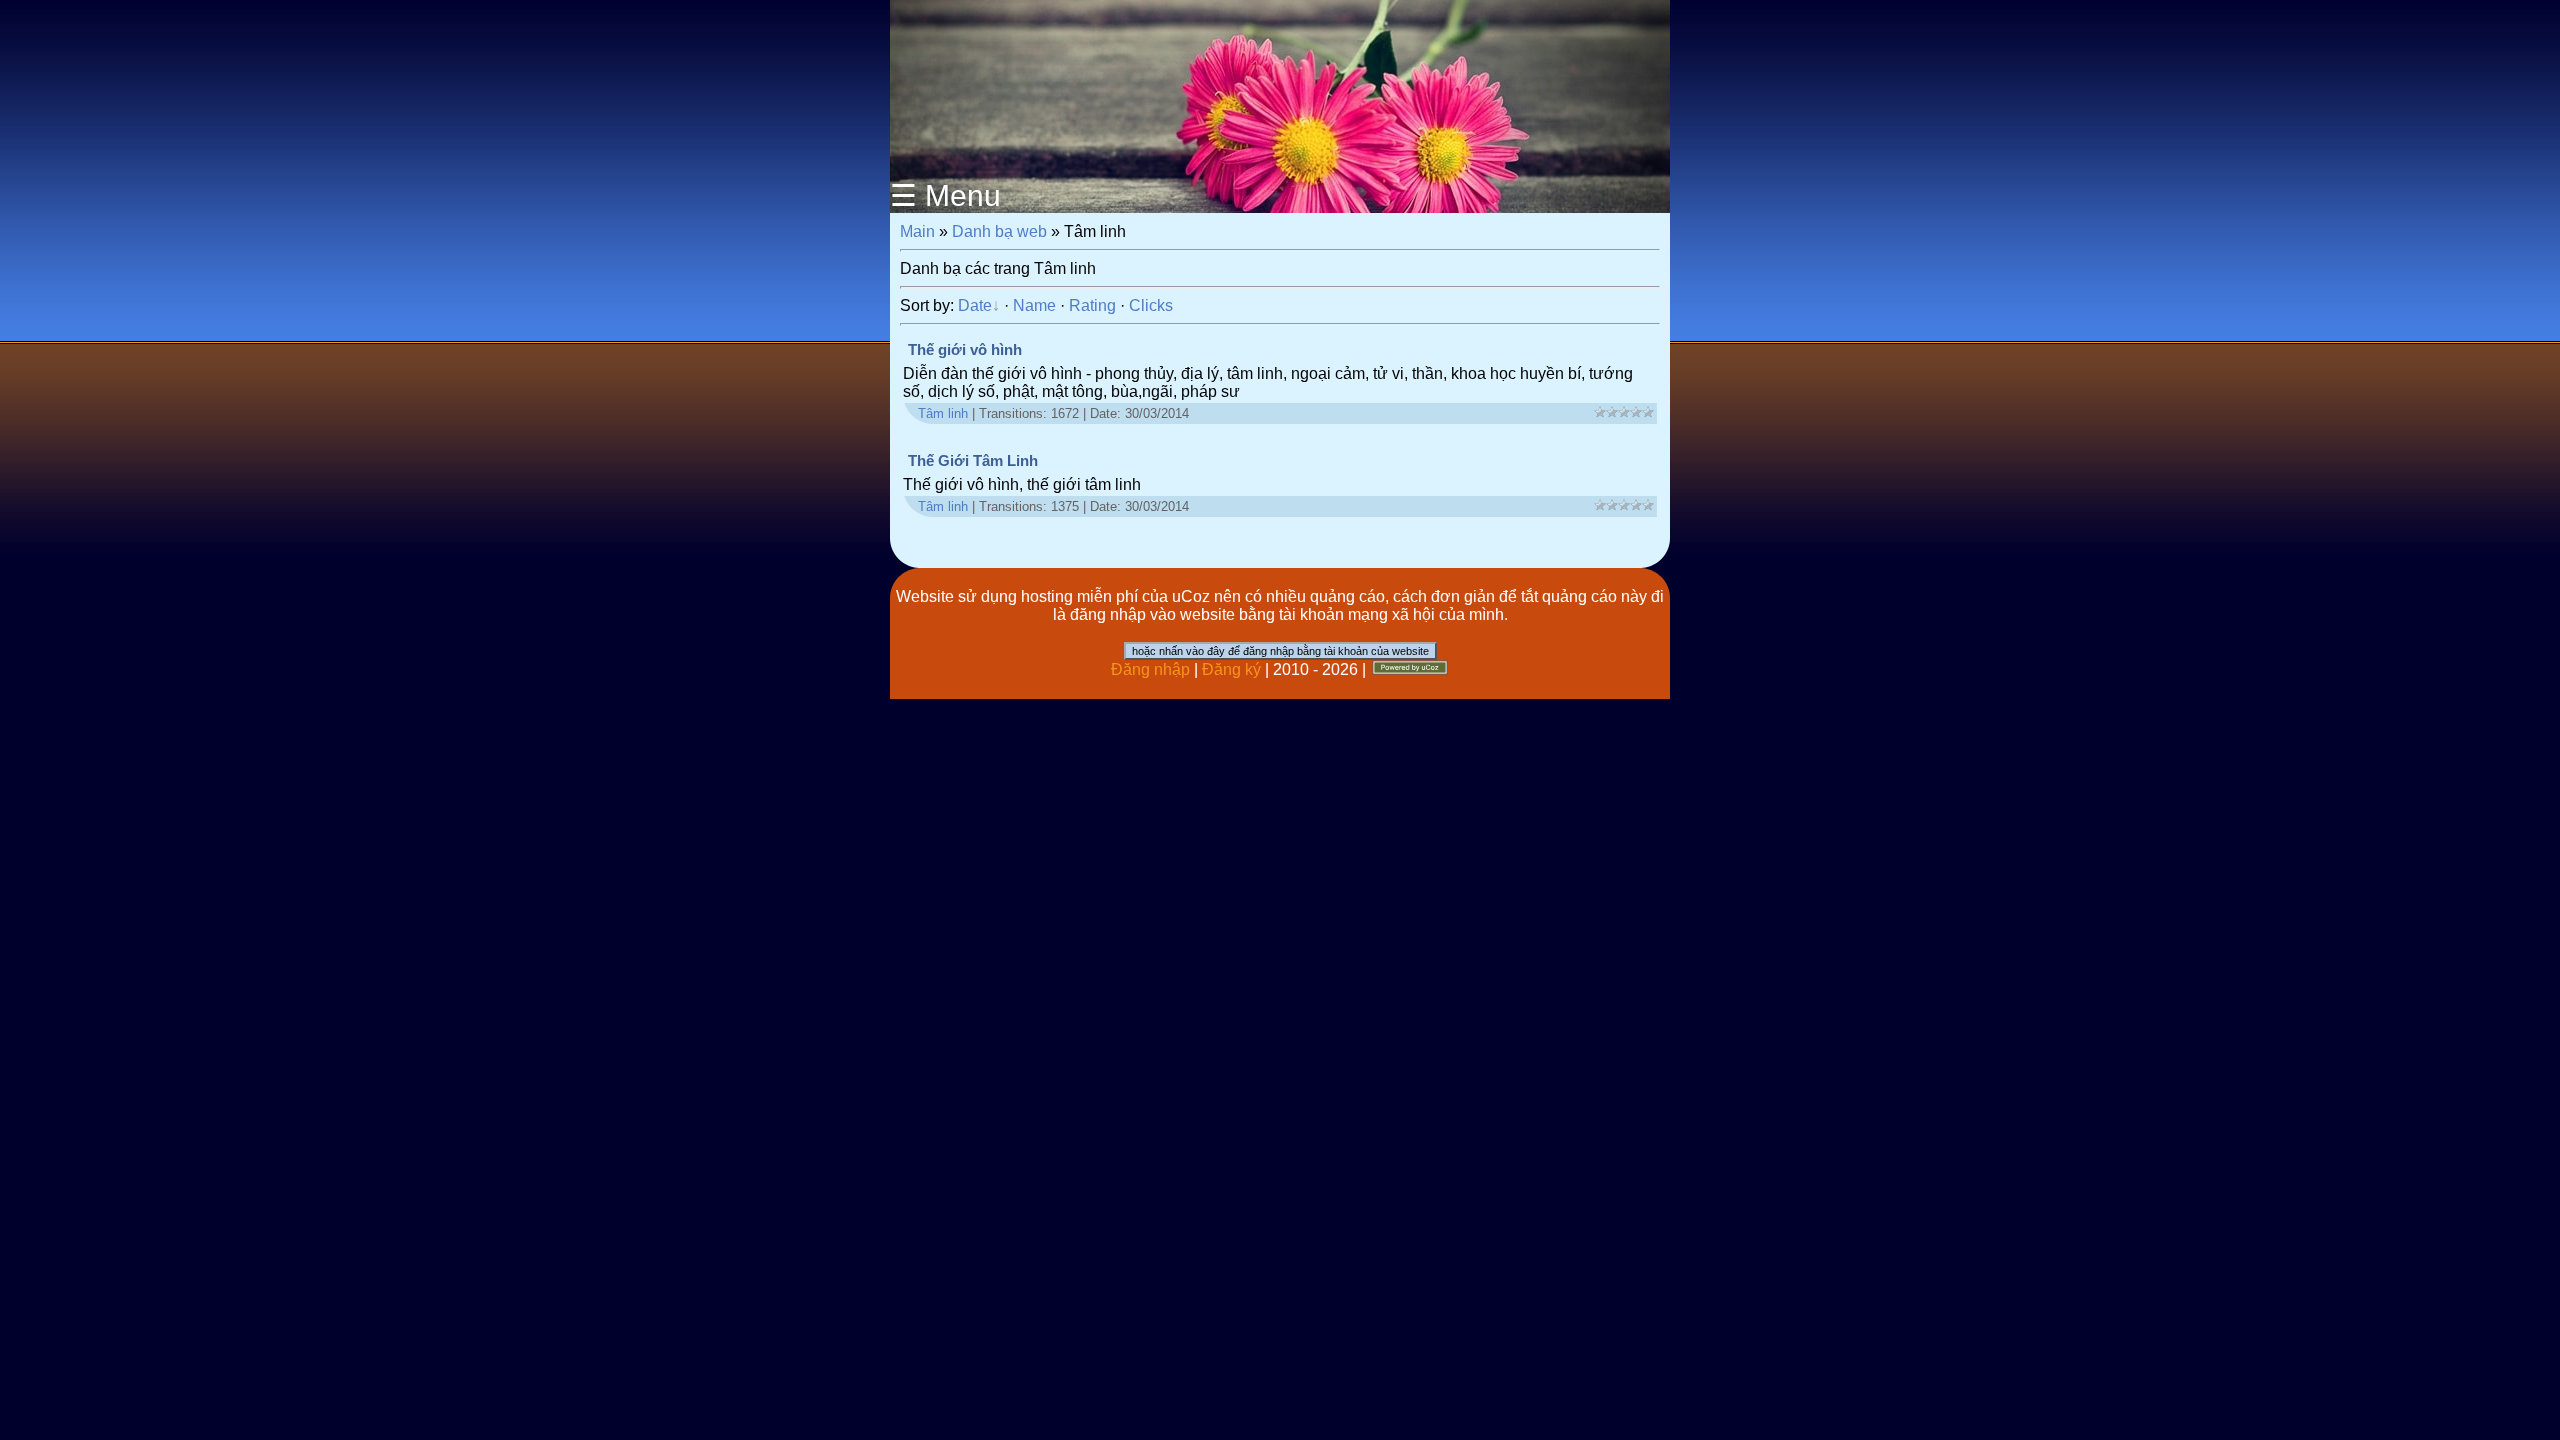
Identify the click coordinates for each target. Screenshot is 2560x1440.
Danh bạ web (999, 231)
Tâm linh (943, 413)
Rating (1092, 305)
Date (975, 305)
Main (917, 231)
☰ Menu (945, 195)
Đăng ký (1231, 669)
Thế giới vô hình (965, 350)
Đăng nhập (1150, 669)
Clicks (1151, 305)
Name (1034, 305)
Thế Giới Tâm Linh (973, 461)
